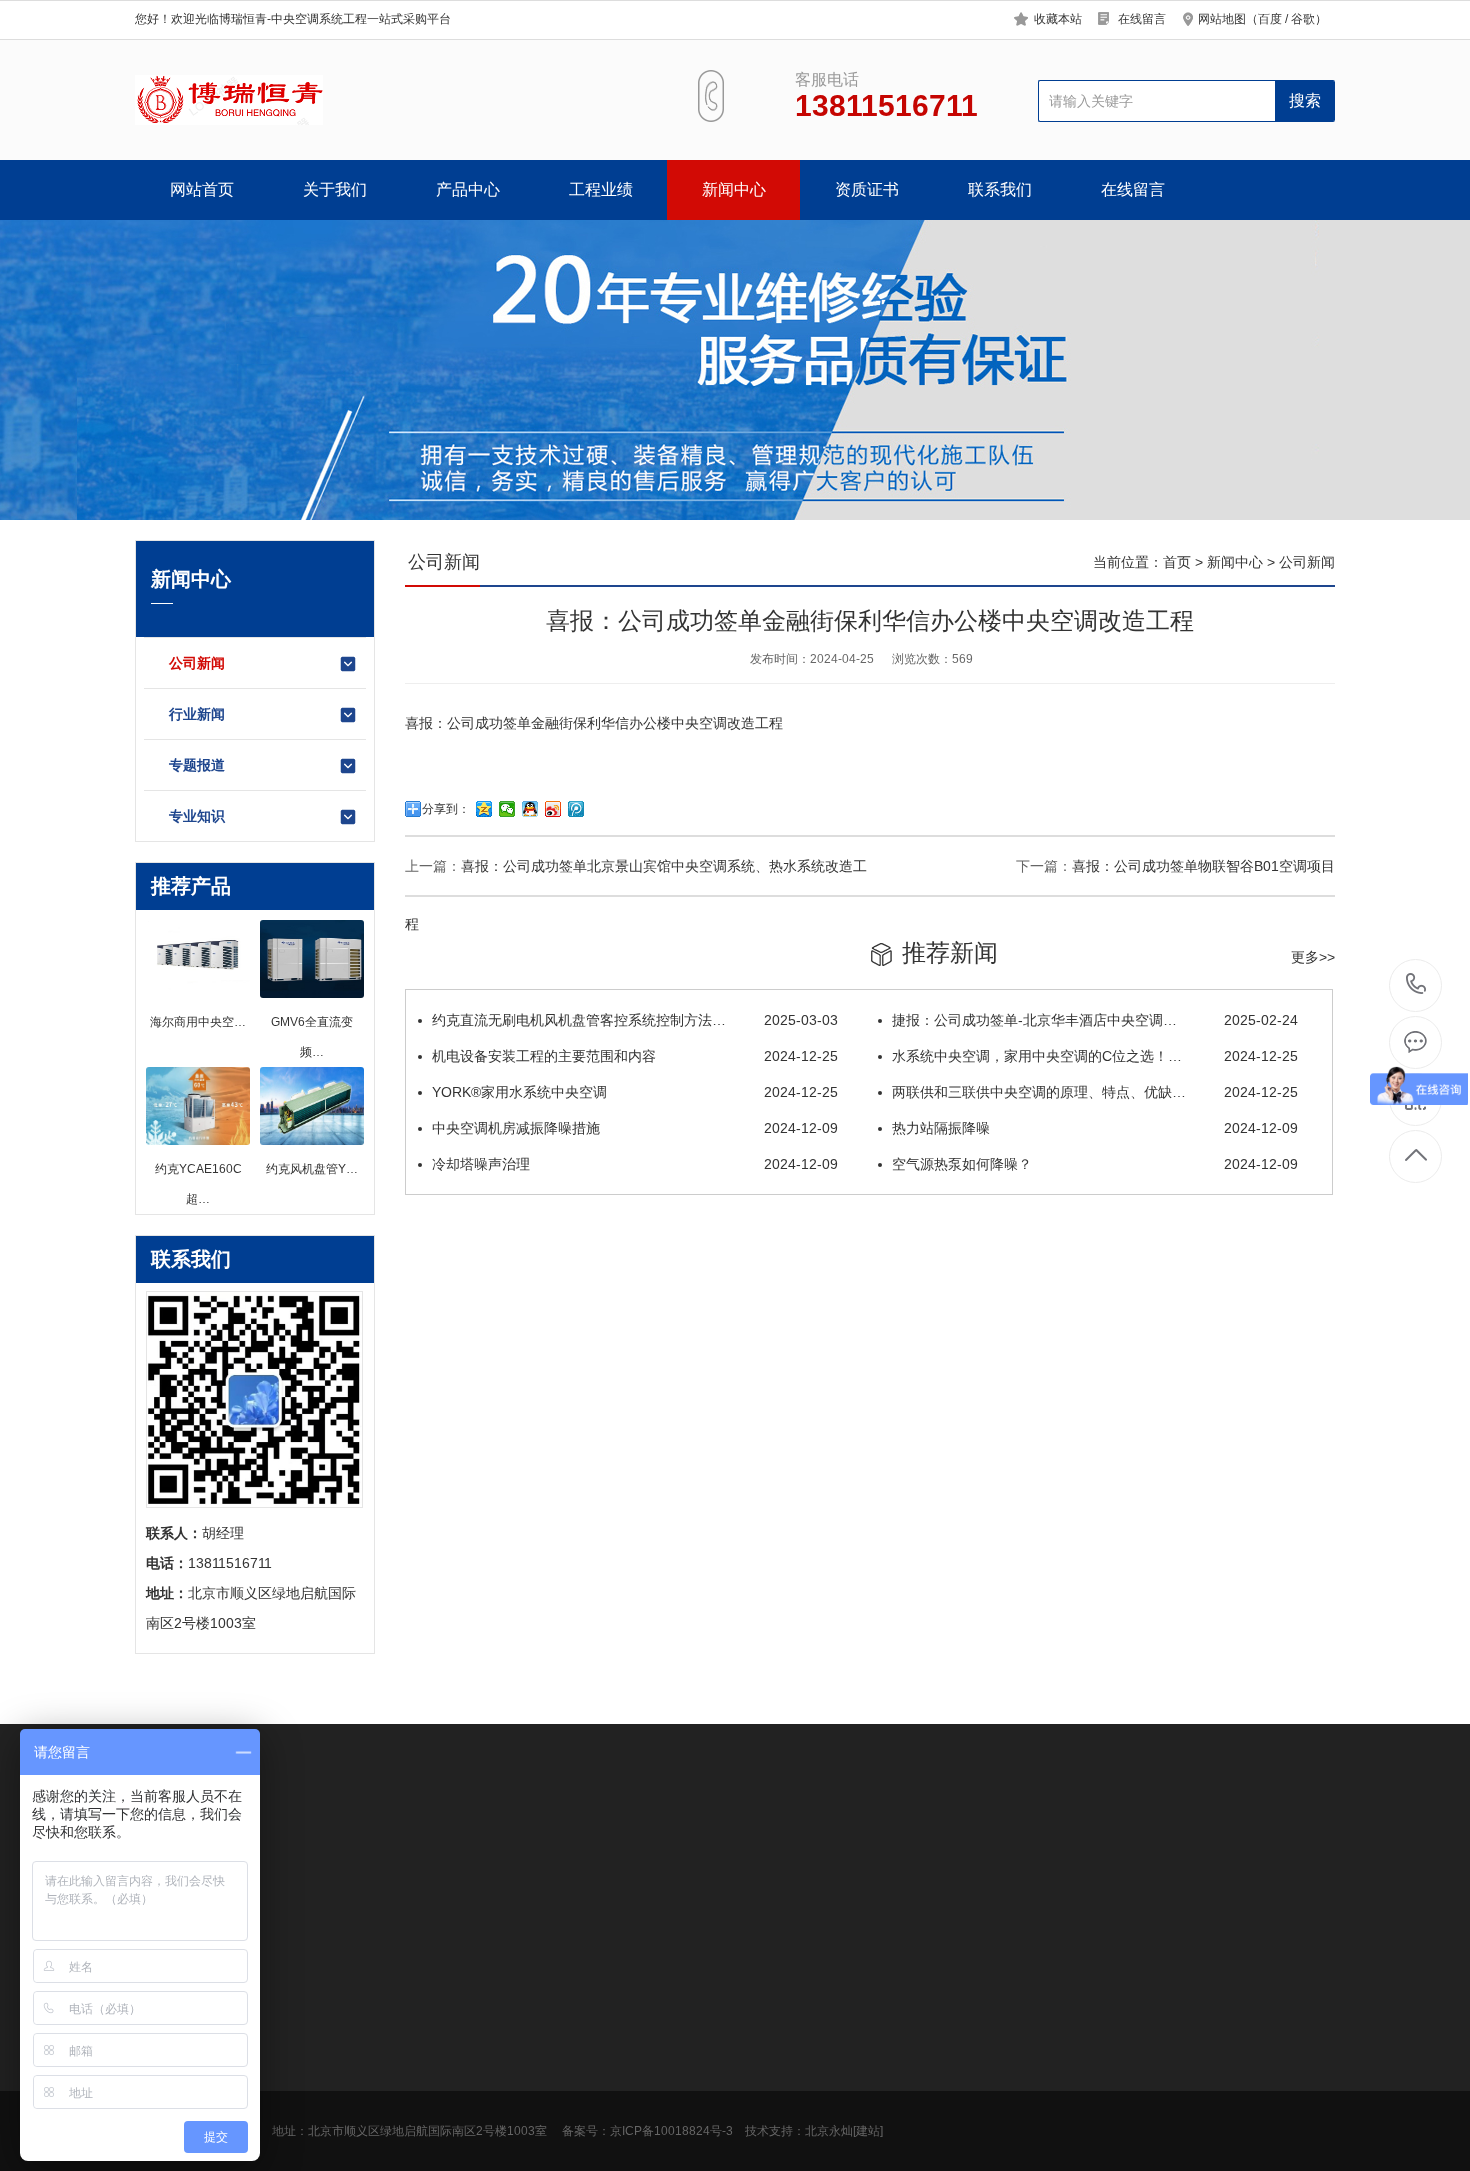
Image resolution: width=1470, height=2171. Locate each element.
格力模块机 (408, 1858)
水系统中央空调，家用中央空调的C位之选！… (1095, 1056)
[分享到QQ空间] (484, 809)
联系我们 (1000, 189)
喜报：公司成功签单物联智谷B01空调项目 (1203, 866)
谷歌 (1303, 19)
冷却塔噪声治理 (635, 1164)
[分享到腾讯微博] (576, 809)
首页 (1177, 562)
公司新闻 (197, 663)
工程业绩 (601, 189)
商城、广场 (448, 2116)
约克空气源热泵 (506, 1858)
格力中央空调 (961, 1858)
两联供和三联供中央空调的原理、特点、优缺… (1095, 1092)
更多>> (1313, 957)
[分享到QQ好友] (530, 809)
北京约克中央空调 (751, 1858)
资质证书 (867, 189)
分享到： (446, 809)
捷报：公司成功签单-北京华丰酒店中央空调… (1095, 1020)
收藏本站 (1058, 19)
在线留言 (1142, 19)
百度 (1270, 19)
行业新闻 (197, 714)
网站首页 (202, 189)
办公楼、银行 (455, 2026)
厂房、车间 (448, 2086)
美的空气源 (324, 1858)
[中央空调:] (229, 100)
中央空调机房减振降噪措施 (635, 1128)
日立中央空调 (316, 2146)
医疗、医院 (448, 2146)
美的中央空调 (316, 2086)
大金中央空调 (316, 2116)
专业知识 (197, 816)
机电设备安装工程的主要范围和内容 (635, 1056)
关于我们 (335, 189)
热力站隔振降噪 (1095, 1128)
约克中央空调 (1059, 1858)
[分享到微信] (507, 809)
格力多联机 (1150, 1858)
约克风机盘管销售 (625, 1858)
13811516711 (1416, 985)
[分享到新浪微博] (553, 809)
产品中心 (468, 189)
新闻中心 (734, 189)
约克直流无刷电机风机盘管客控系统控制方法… (635, 1020)
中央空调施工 (863, 1858)
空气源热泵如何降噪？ (1095, 1164)
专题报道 (197, 765)
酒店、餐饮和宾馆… (476, 2056)
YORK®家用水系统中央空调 (635, 1092)
